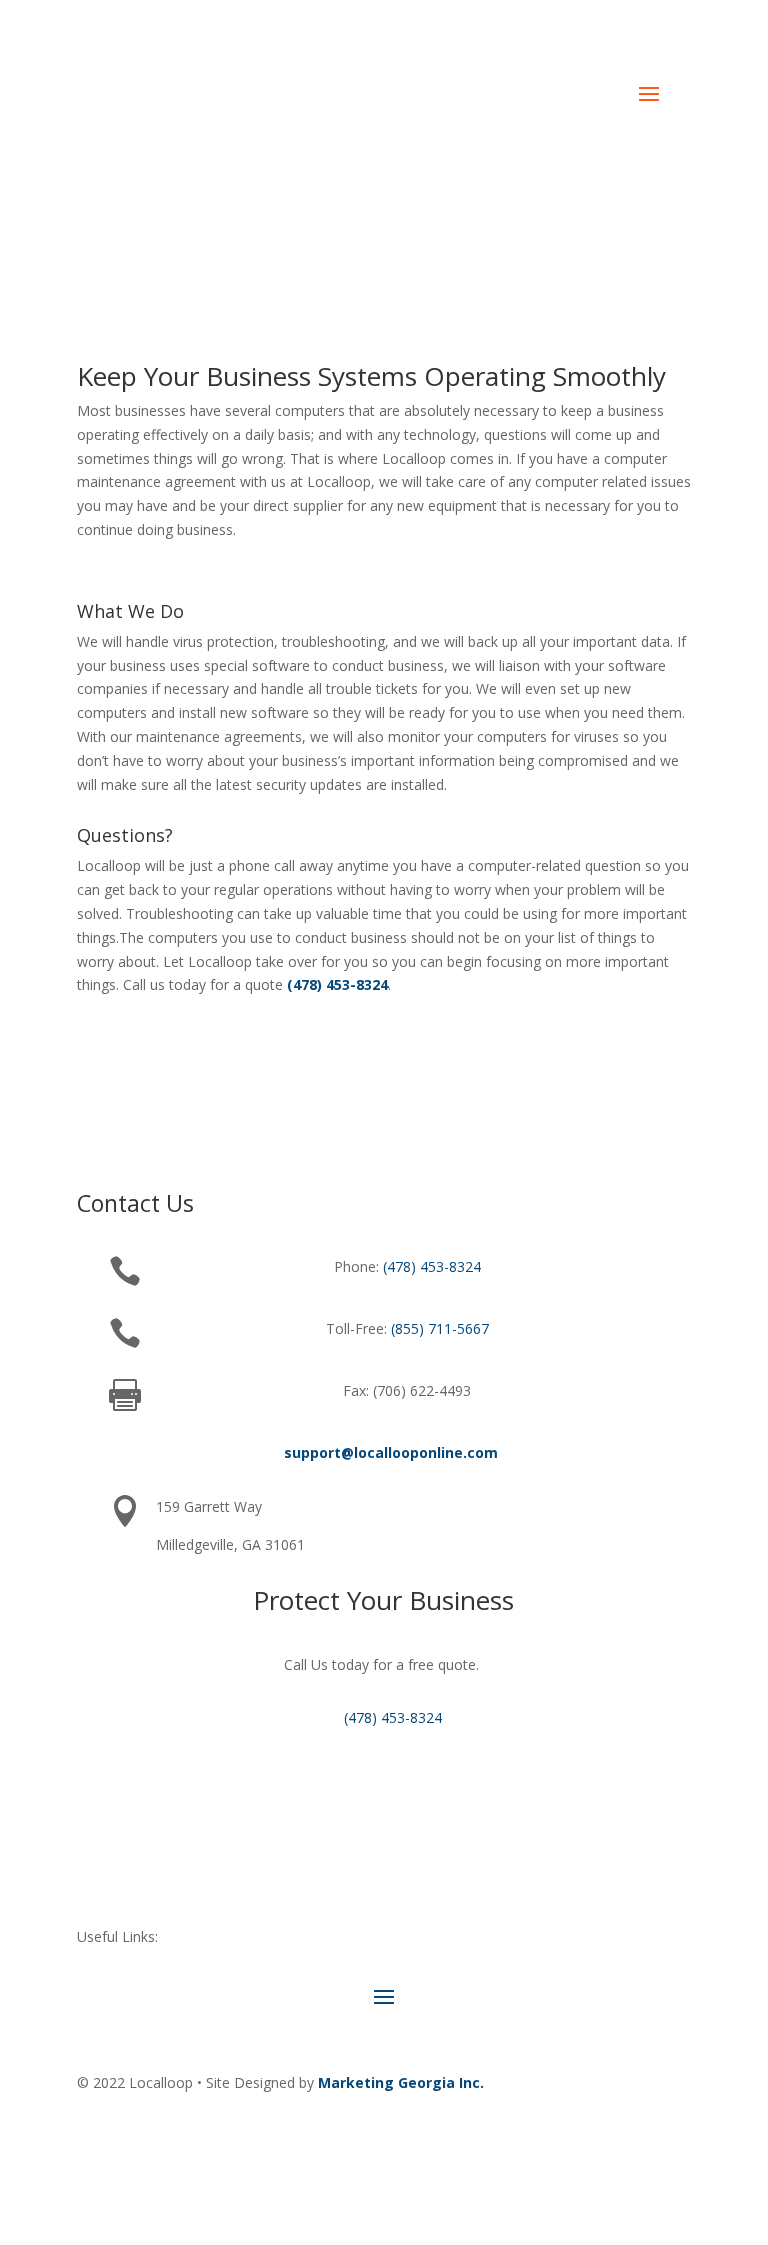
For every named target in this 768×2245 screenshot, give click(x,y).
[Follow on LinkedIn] (635, 2141)
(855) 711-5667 (440, 1328)
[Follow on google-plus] (675, 2141)
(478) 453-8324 (330, 45)
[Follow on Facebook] (595, 2141)
